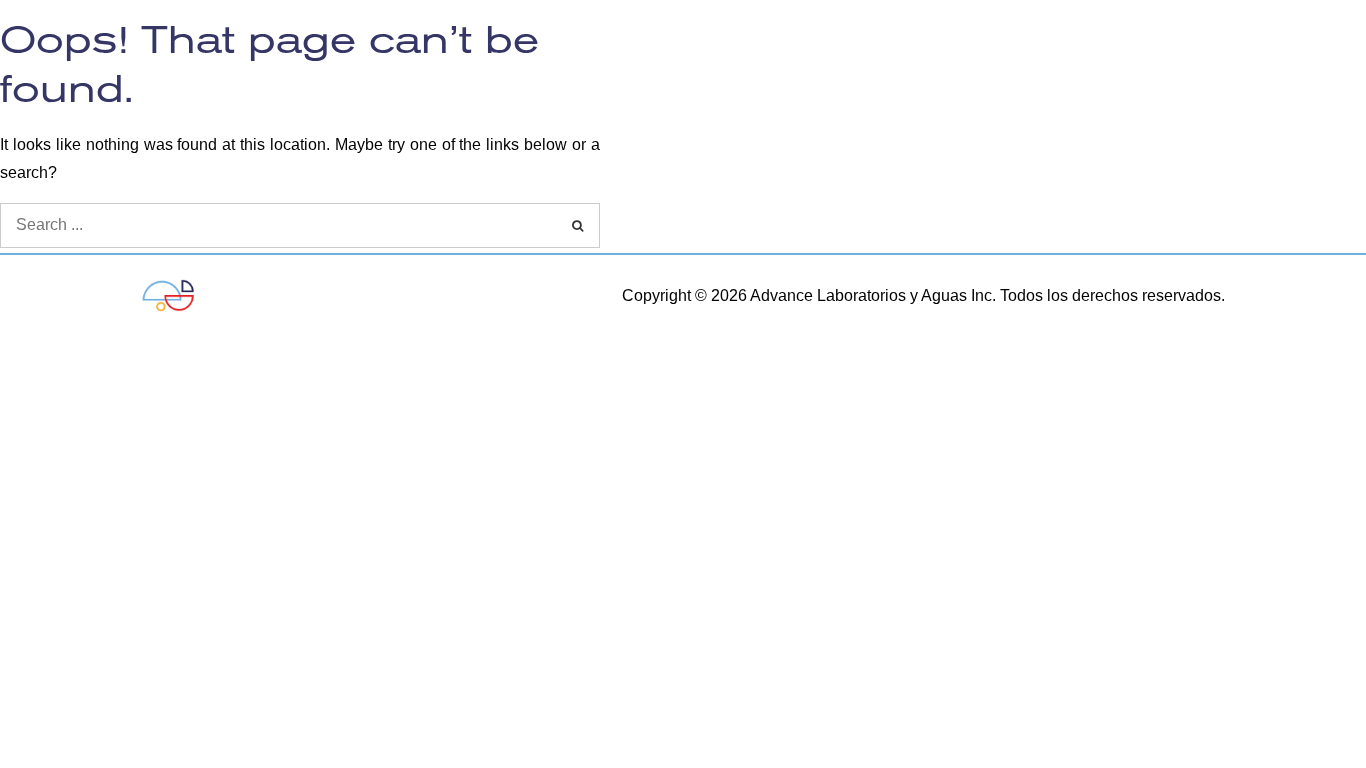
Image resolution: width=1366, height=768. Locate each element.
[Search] (577, 225)
